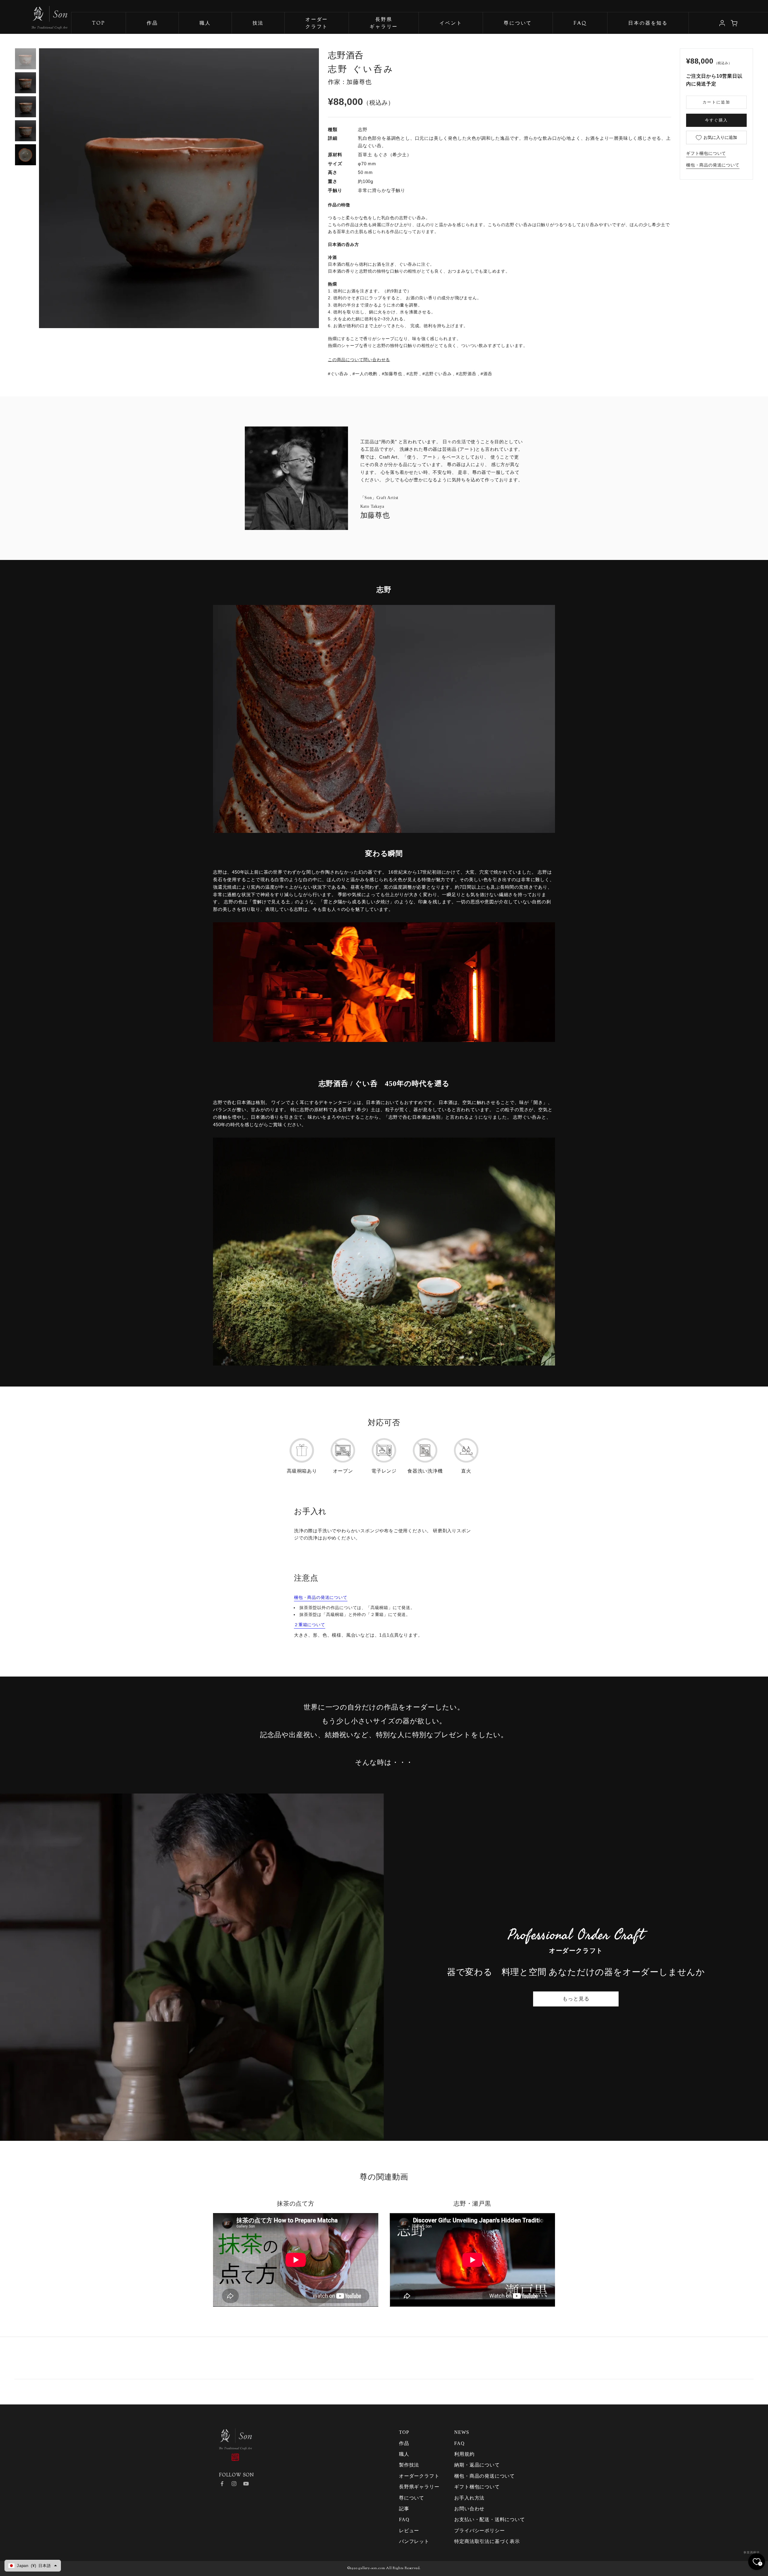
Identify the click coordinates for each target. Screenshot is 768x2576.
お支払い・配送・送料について (489, 2519)
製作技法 (409, 2465)
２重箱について (310, 1625)
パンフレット (414, 2541)
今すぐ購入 (717, 120)
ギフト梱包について (706, 153)
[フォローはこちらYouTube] (246, 2484)
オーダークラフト (419, 2476)
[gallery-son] (34, 15)
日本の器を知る (648, 24)
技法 (258, 24)
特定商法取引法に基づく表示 (487, 2541)
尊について (518, 24)
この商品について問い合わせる (359, 360)
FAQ (580, 24)
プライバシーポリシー (479, 2531)
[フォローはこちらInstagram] (234, 2484)
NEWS (462, 2432)
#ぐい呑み (338, 374)
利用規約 (464, 2454)
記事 (404, 2509)
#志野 (412, 374)
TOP (99, 24)
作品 (152, 24)
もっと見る (576, 1999)
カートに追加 (716, 102)
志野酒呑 (346, 55)
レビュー (409, 2531)
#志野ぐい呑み (437, 374)
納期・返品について (477, 2465)
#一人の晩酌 (365, 374)
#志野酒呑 (466, 374)
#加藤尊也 (392, 374)
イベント (451, 24)
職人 (205, 24)
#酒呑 (486, 374)
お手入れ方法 (469, 2498)
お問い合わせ (469, 2509)
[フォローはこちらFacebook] (222, 2484)
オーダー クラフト (317, 24)
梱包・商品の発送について (713, 165)
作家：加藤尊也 (350, 82)
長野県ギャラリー (384, 24)
